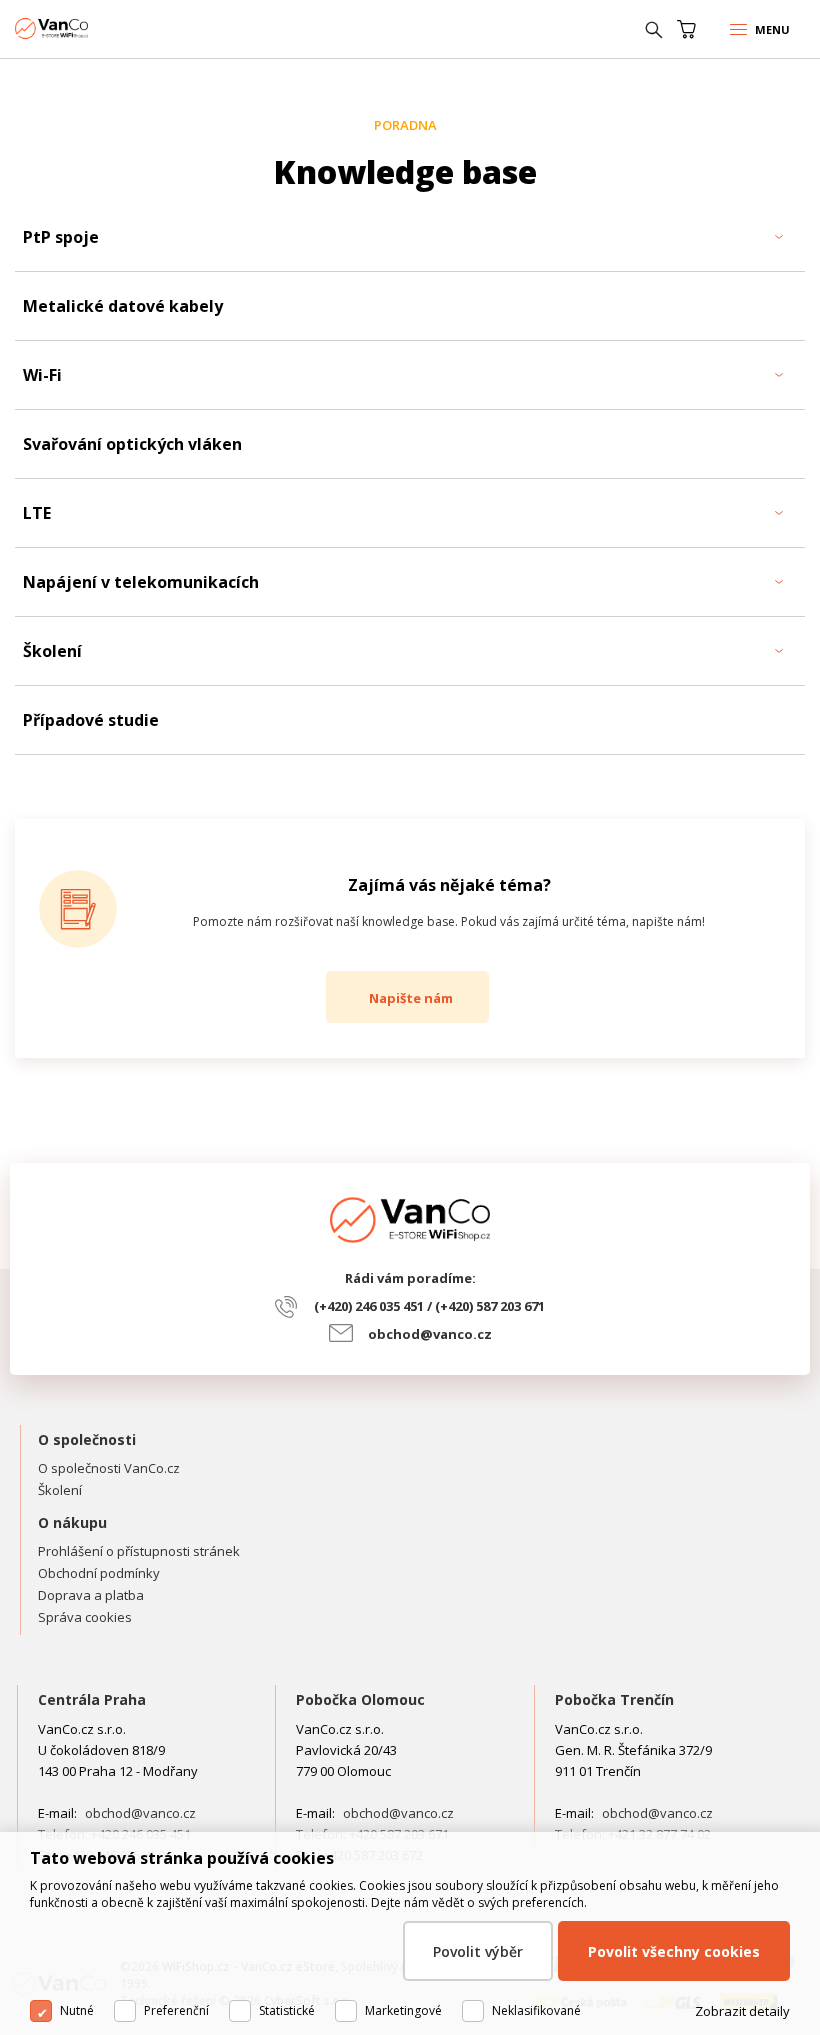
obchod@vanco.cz (430, 1334)
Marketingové (403, 2010)
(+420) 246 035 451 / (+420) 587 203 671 (429, 1306)
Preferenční (176, 2010)
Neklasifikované (536, 2010)
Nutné (77, 2010)
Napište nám (411, 998)
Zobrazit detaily (742, 2011)
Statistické (287, 2010)
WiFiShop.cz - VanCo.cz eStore (90, 28)
